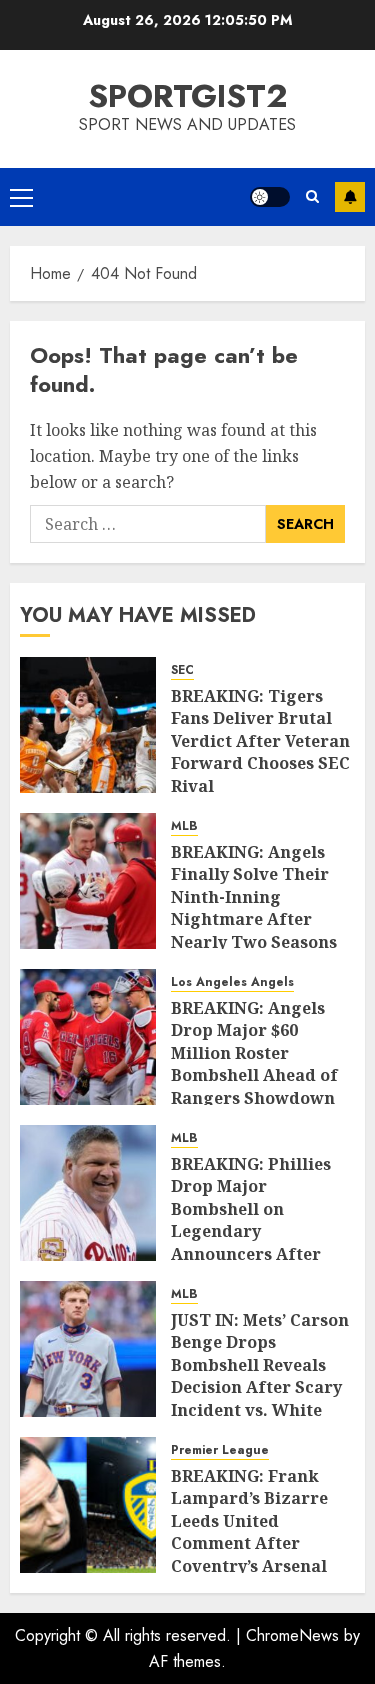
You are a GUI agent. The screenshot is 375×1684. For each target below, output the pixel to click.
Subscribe (350, 197)
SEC (182, 670)
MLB (184, 826)
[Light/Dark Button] (270, 197)
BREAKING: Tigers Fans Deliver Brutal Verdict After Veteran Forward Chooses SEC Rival (260, 741)
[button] (21, 197)
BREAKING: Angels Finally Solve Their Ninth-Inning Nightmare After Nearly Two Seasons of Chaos (254, 908)
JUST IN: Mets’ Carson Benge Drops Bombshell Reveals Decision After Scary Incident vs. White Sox (260, 1376)
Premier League (220, 1450)
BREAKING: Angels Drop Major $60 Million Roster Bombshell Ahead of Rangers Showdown (254, 1053)
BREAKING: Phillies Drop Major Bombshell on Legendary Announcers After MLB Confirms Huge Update (254, 1231)
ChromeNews (292, 1635)
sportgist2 (187, 96)
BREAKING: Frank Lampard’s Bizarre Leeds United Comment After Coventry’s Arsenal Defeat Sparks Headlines (249, 1543)
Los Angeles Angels (232, 982)
